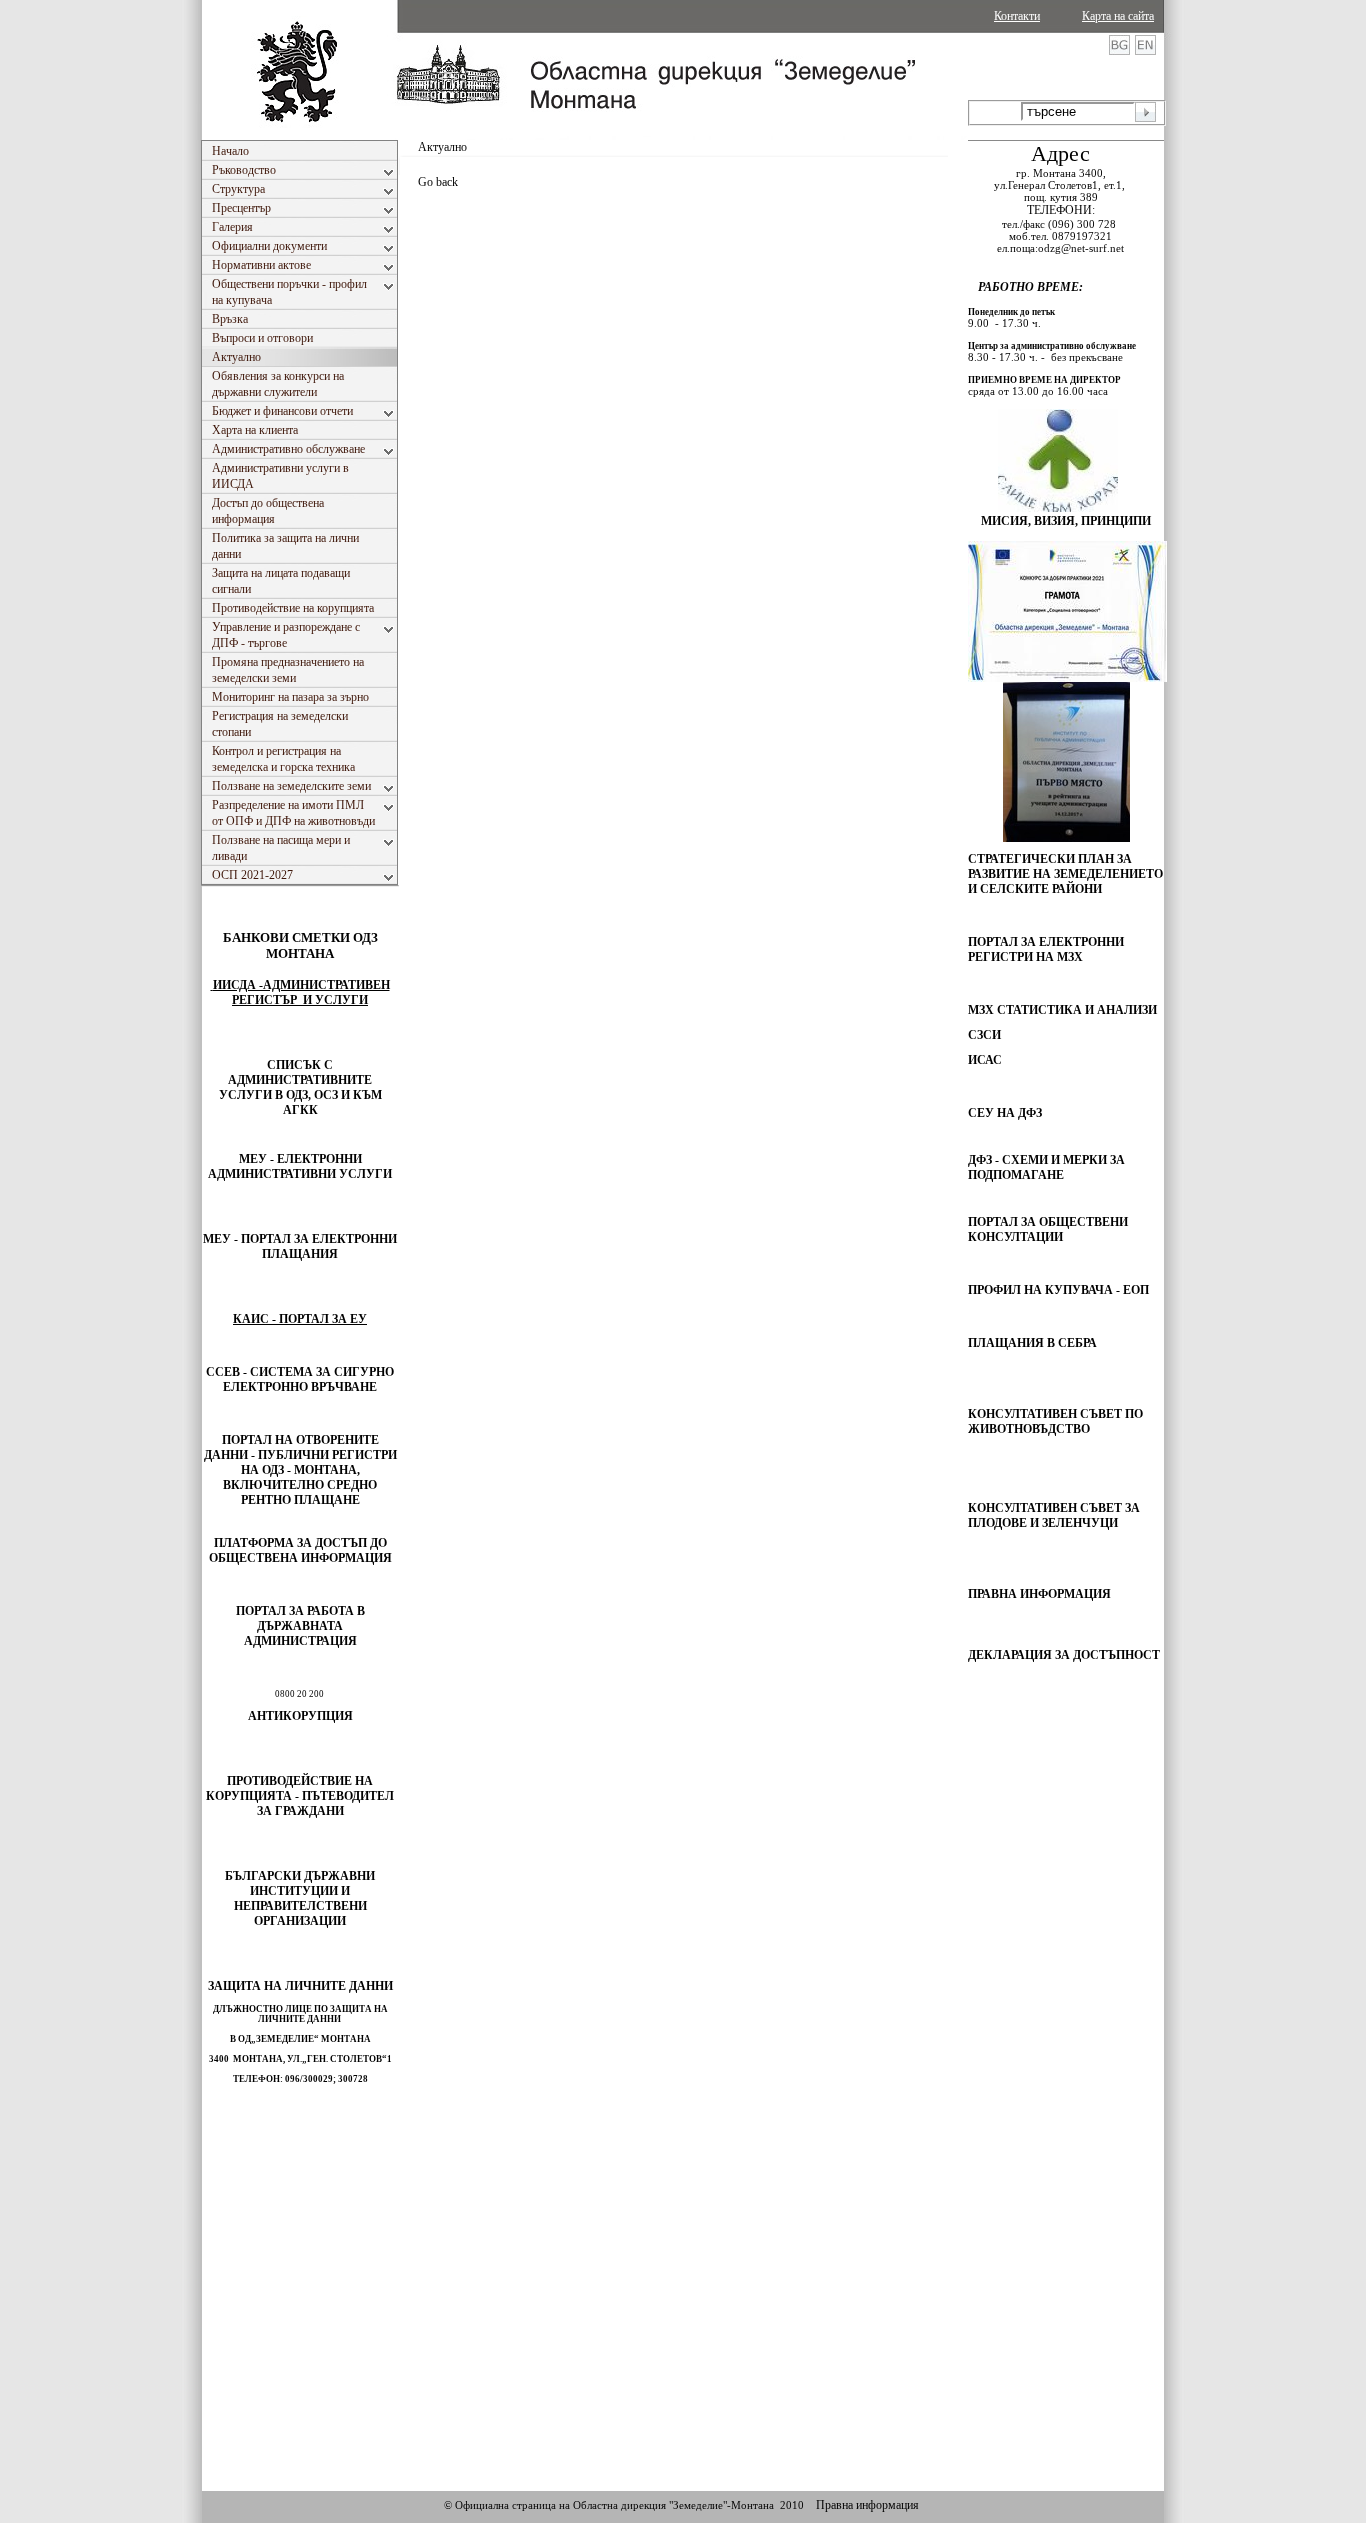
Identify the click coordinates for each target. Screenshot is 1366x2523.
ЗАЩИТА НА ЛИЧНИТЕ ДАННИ (300, 1986)
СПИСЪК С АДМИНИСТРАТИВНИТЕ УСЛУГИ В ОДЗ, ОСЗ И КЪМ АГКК (300, 1087)
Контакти (1017, 16)
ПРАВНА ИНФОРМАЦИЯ (1039, 1594)
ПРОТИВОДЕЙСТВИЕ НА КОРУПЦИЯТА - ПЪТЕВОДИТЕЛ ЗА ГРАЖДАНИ (300, 1796)
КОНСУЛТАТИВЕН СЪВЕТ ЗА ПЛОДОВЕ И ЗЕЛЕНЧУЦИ (1054, 1515)
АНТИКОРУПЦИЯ (300, 1716)
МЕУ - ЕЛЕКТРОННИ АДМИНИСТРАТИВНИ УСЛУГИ (300, 1166)
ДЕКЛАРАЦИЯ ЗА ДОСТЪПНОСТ (1064, 1655)
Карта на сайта (1118, 16)
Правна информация (867, 2505)
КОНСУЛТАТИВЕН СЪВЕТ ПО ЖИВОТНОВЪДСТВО (1055, 1421)
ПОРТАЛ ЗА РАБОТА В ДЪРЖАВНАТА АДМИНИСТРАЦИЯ (300, 1626)
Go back (438, 182)
